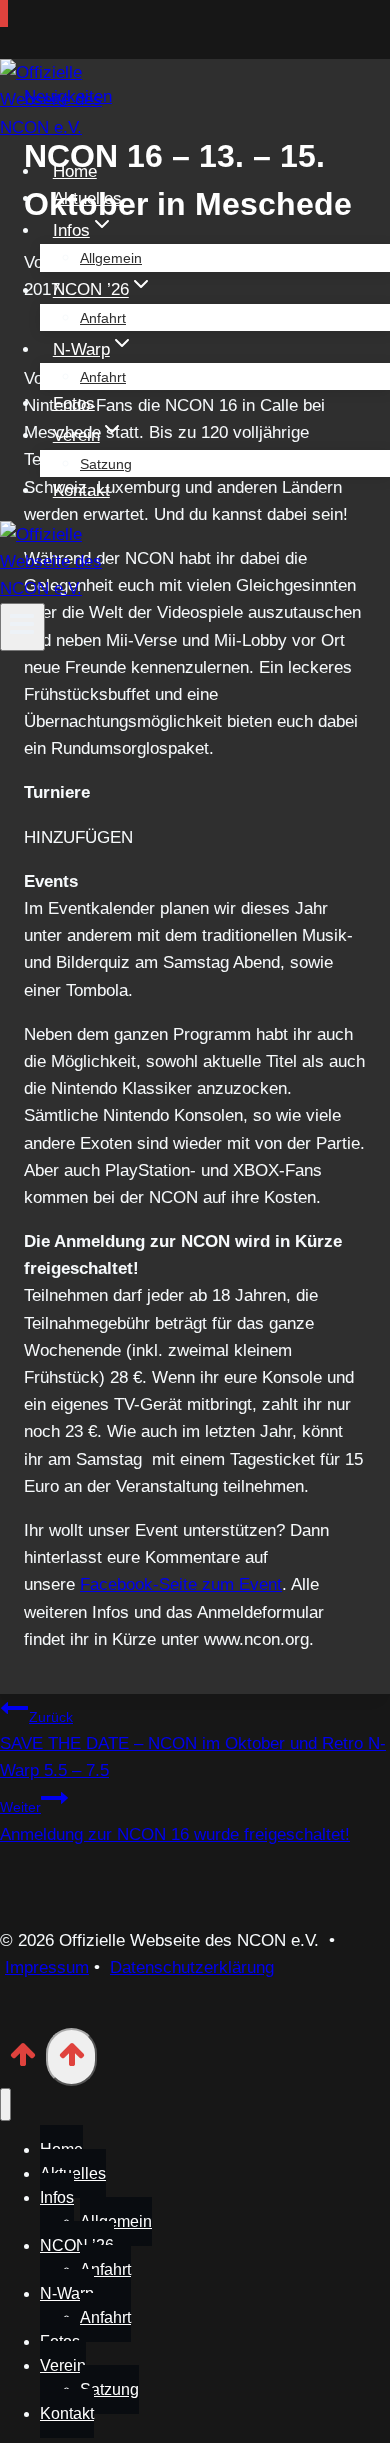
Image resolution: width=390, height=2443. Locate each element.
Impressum (47, 1967)
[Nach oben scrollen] (23, 2061)
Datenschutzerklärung (192, 1967)
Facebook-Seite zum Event (181, 1584)
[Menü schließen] (5, 2104)
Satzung (106, 464)
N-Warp (67, 2293)
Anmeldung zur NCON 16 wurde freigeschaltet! (175, 1821)
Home (75, 171)
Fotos (74, 403)
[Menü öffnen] (22, 627)
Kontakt (81, 490)
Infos (57, 2197)
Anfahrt (103, 318)
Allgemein (111, 258)
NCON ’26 (77, 2245)
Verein (63, 2365)
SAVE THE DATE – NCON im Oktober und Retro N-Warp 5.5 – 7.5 (193, 1744)
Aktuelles (87, 198)
